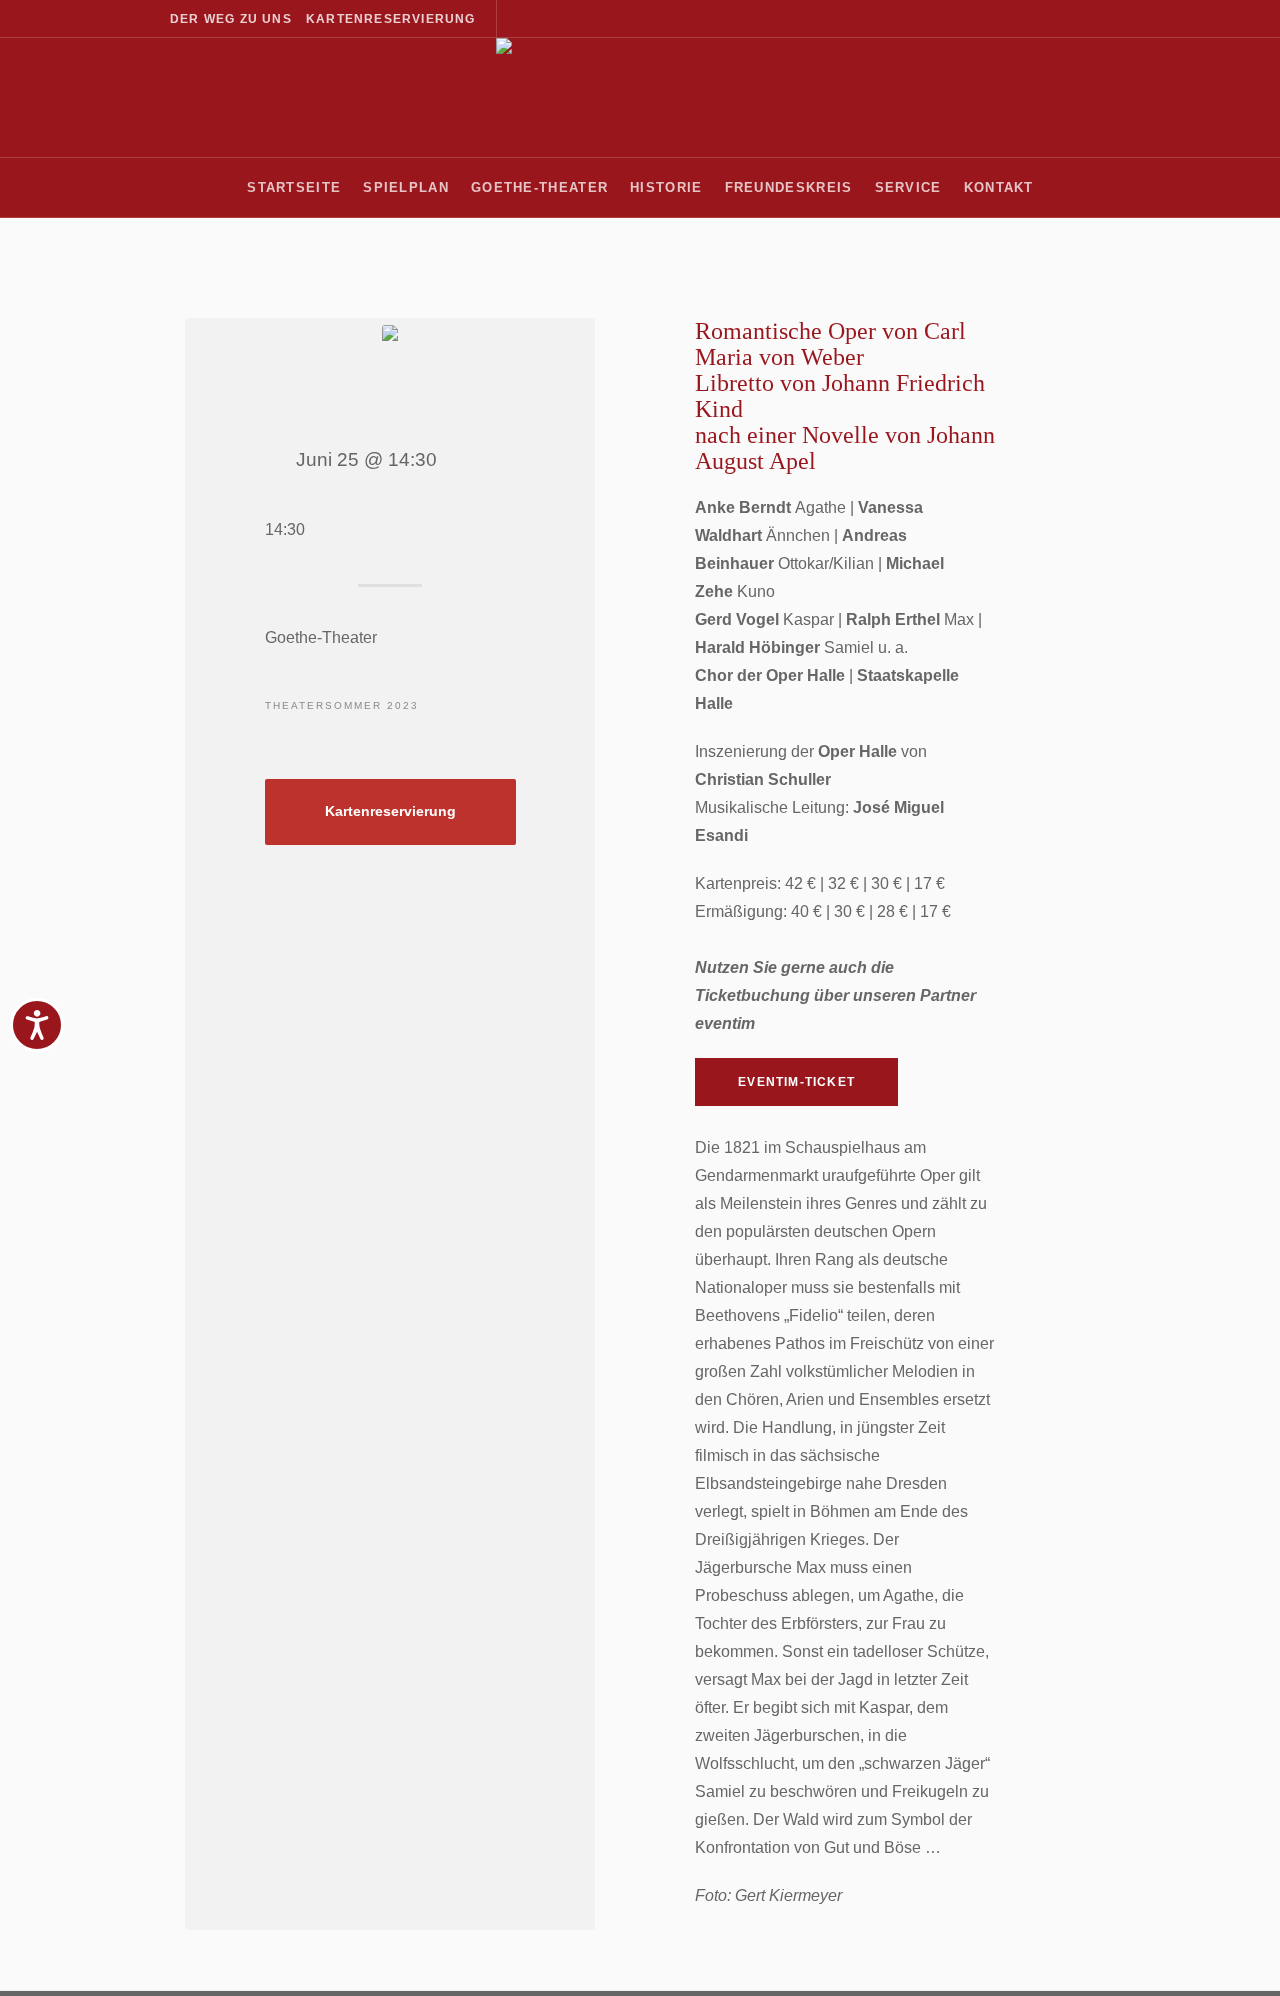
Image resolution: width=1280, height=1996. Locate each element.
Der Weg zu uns (231, 19)
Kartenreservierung (391, 19)
